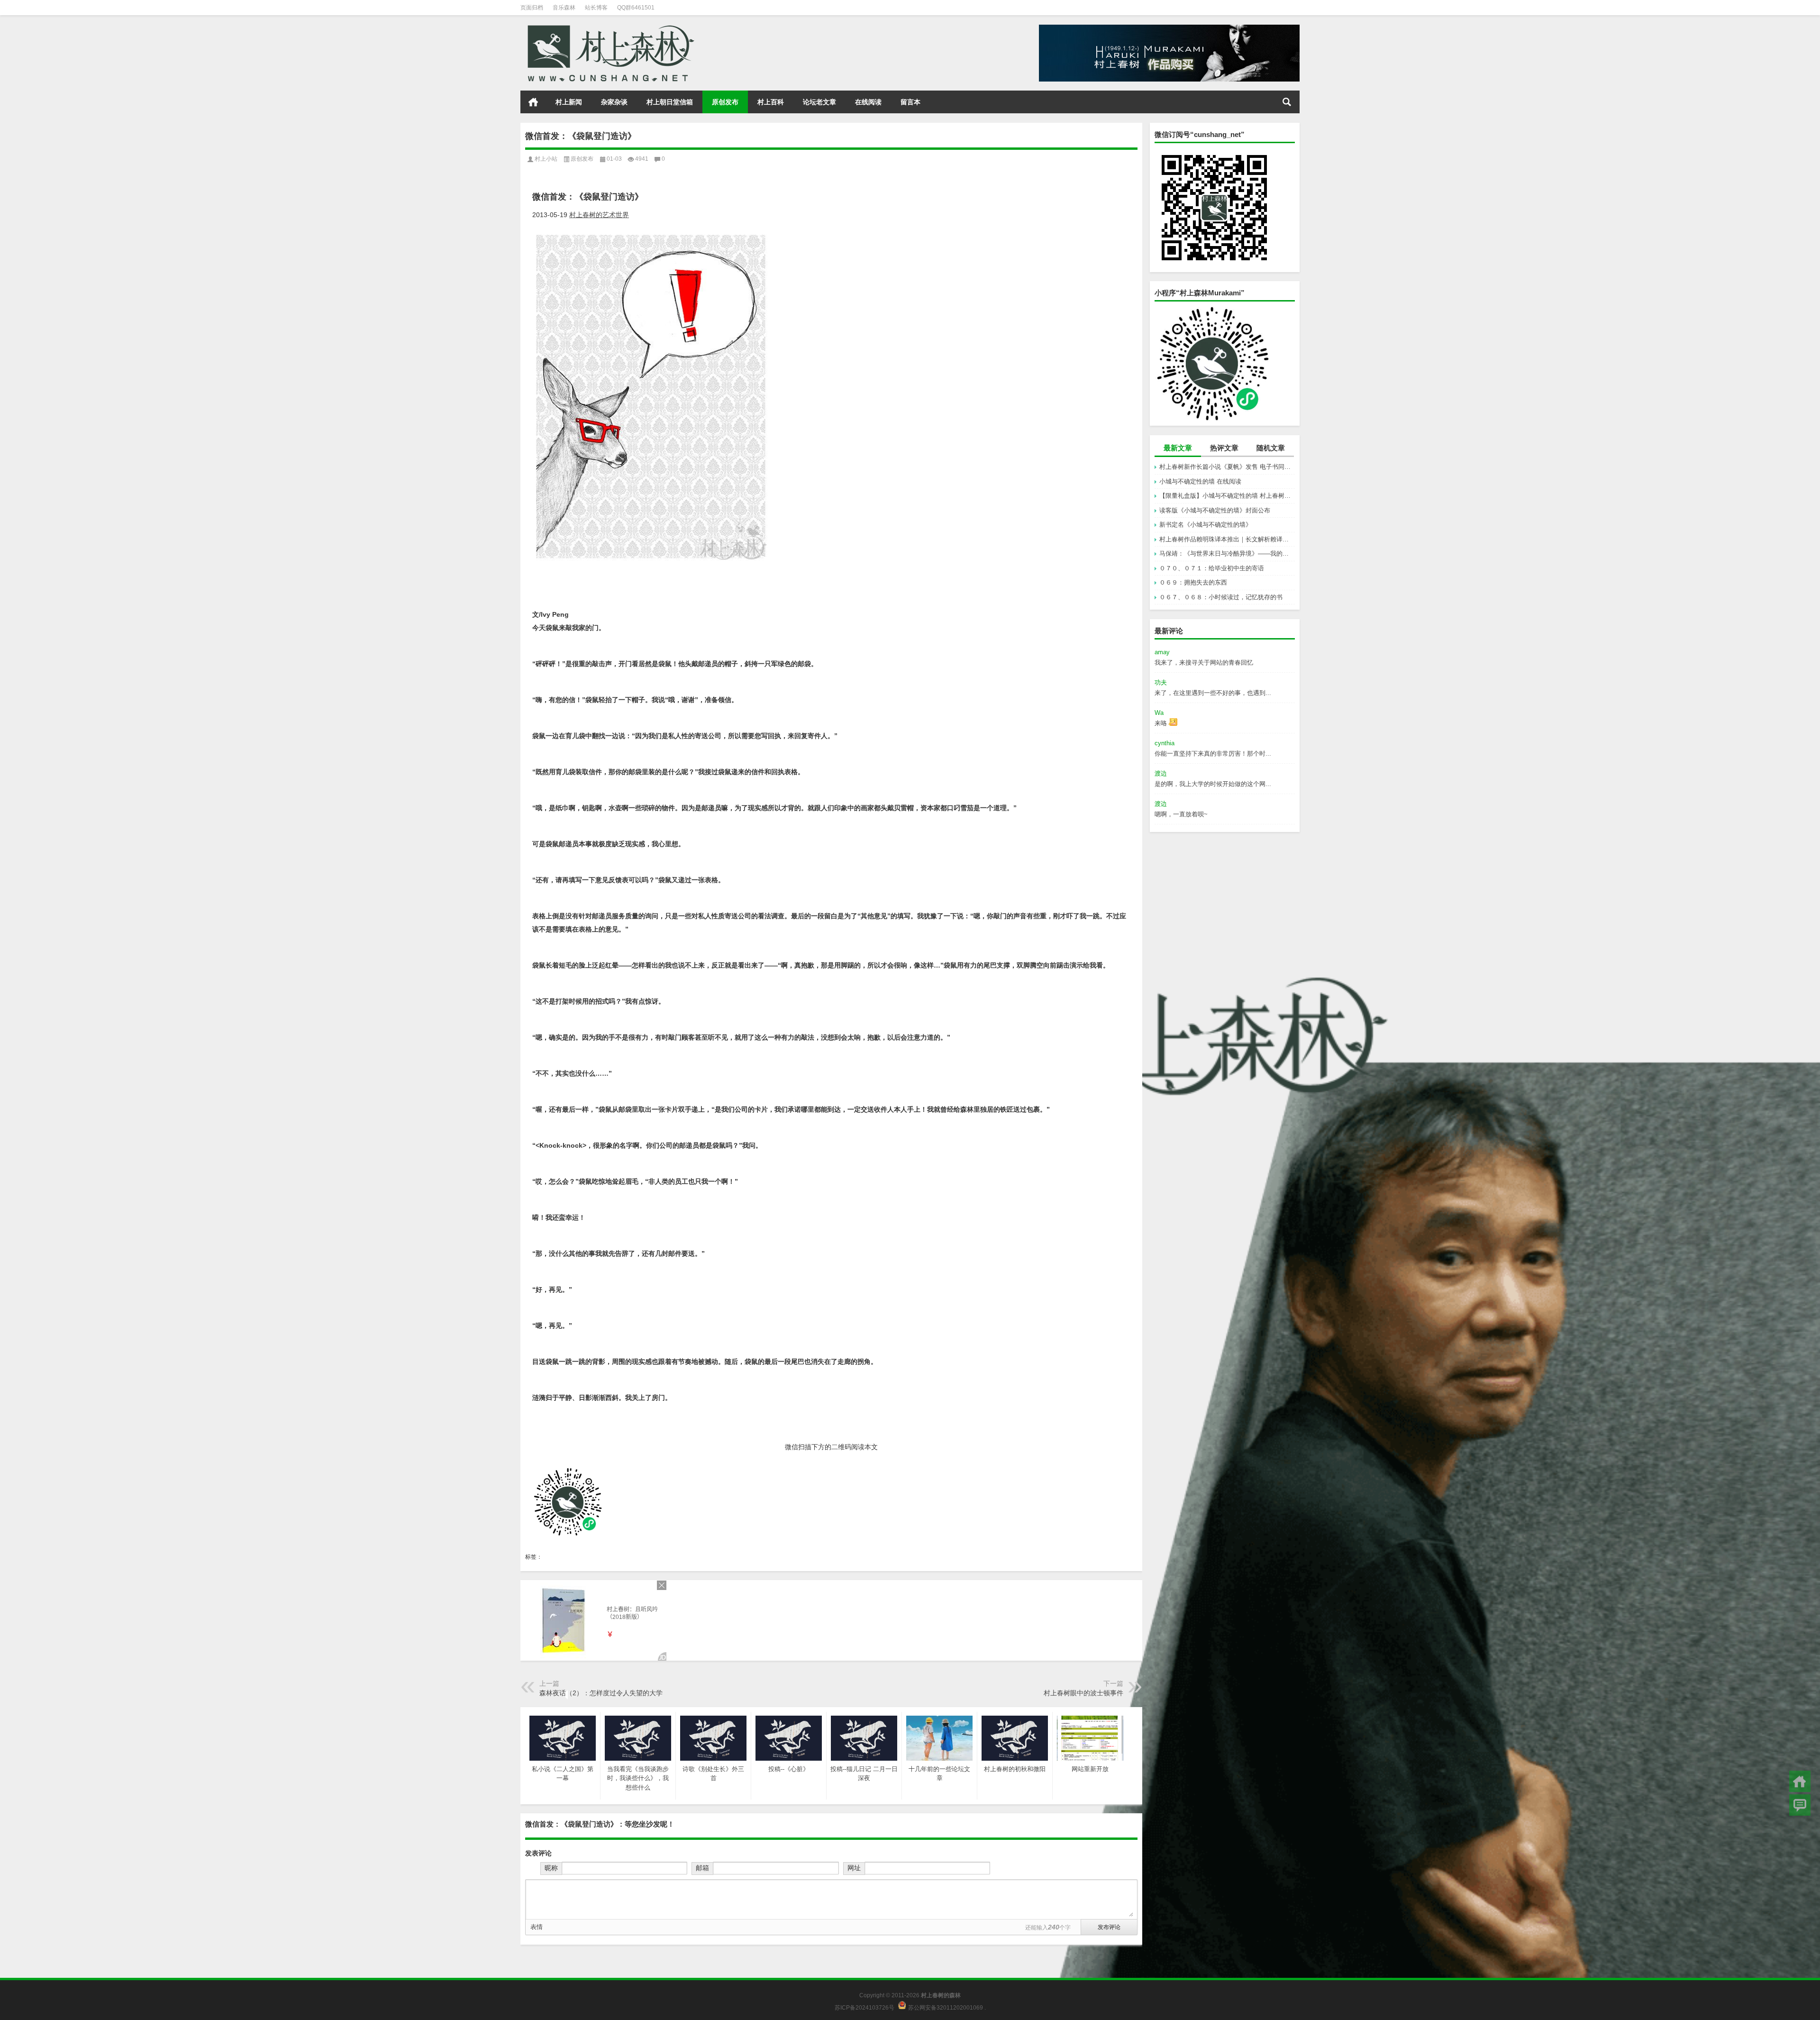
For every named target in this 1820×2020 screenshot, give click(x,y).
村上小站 (546, 159)
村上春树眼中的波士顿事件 (1083, 1693)
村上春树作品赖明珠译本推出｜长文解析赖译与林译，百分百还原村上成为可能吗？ (1227, 539)
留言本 (910, 102)
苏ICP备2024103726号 (864, 2007)
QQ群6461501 (636, 8)
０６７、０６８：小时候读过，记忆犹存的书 (1221, 597)
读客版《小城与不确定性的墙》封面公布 (1215, 510)
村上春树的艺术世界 (599, 215)
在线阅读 (868, 102)
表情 (537, 1927)
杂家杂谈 (614, 102)
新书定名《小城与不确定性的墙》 (1206, 525)
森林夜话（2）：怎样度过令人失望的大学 (601, 1693)
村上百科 (771, 102)
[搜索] (1287, 102)
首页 (533, 102)
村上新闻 (569, 102)
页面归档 (532, 8)
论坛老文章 (819, 102)
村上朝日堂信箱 (670, 102)
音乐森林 (564, 8)
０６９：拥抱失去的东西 (1193, 582)
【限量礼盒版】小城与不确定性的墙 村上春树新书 (1227, 496)
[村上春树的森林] (609, 28)
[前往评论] (1800, 1805)
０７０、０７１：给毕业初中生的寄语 (1212, 568)
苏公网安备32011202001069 (946, 2007)
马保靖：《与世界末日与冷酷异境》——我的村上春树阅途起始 (1227, 553)
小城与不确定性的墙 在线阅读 (1200, 481)
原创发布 (725, 102)
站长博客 (596, 8)
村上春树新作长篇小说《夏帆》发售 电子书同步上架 (1227, 467)
